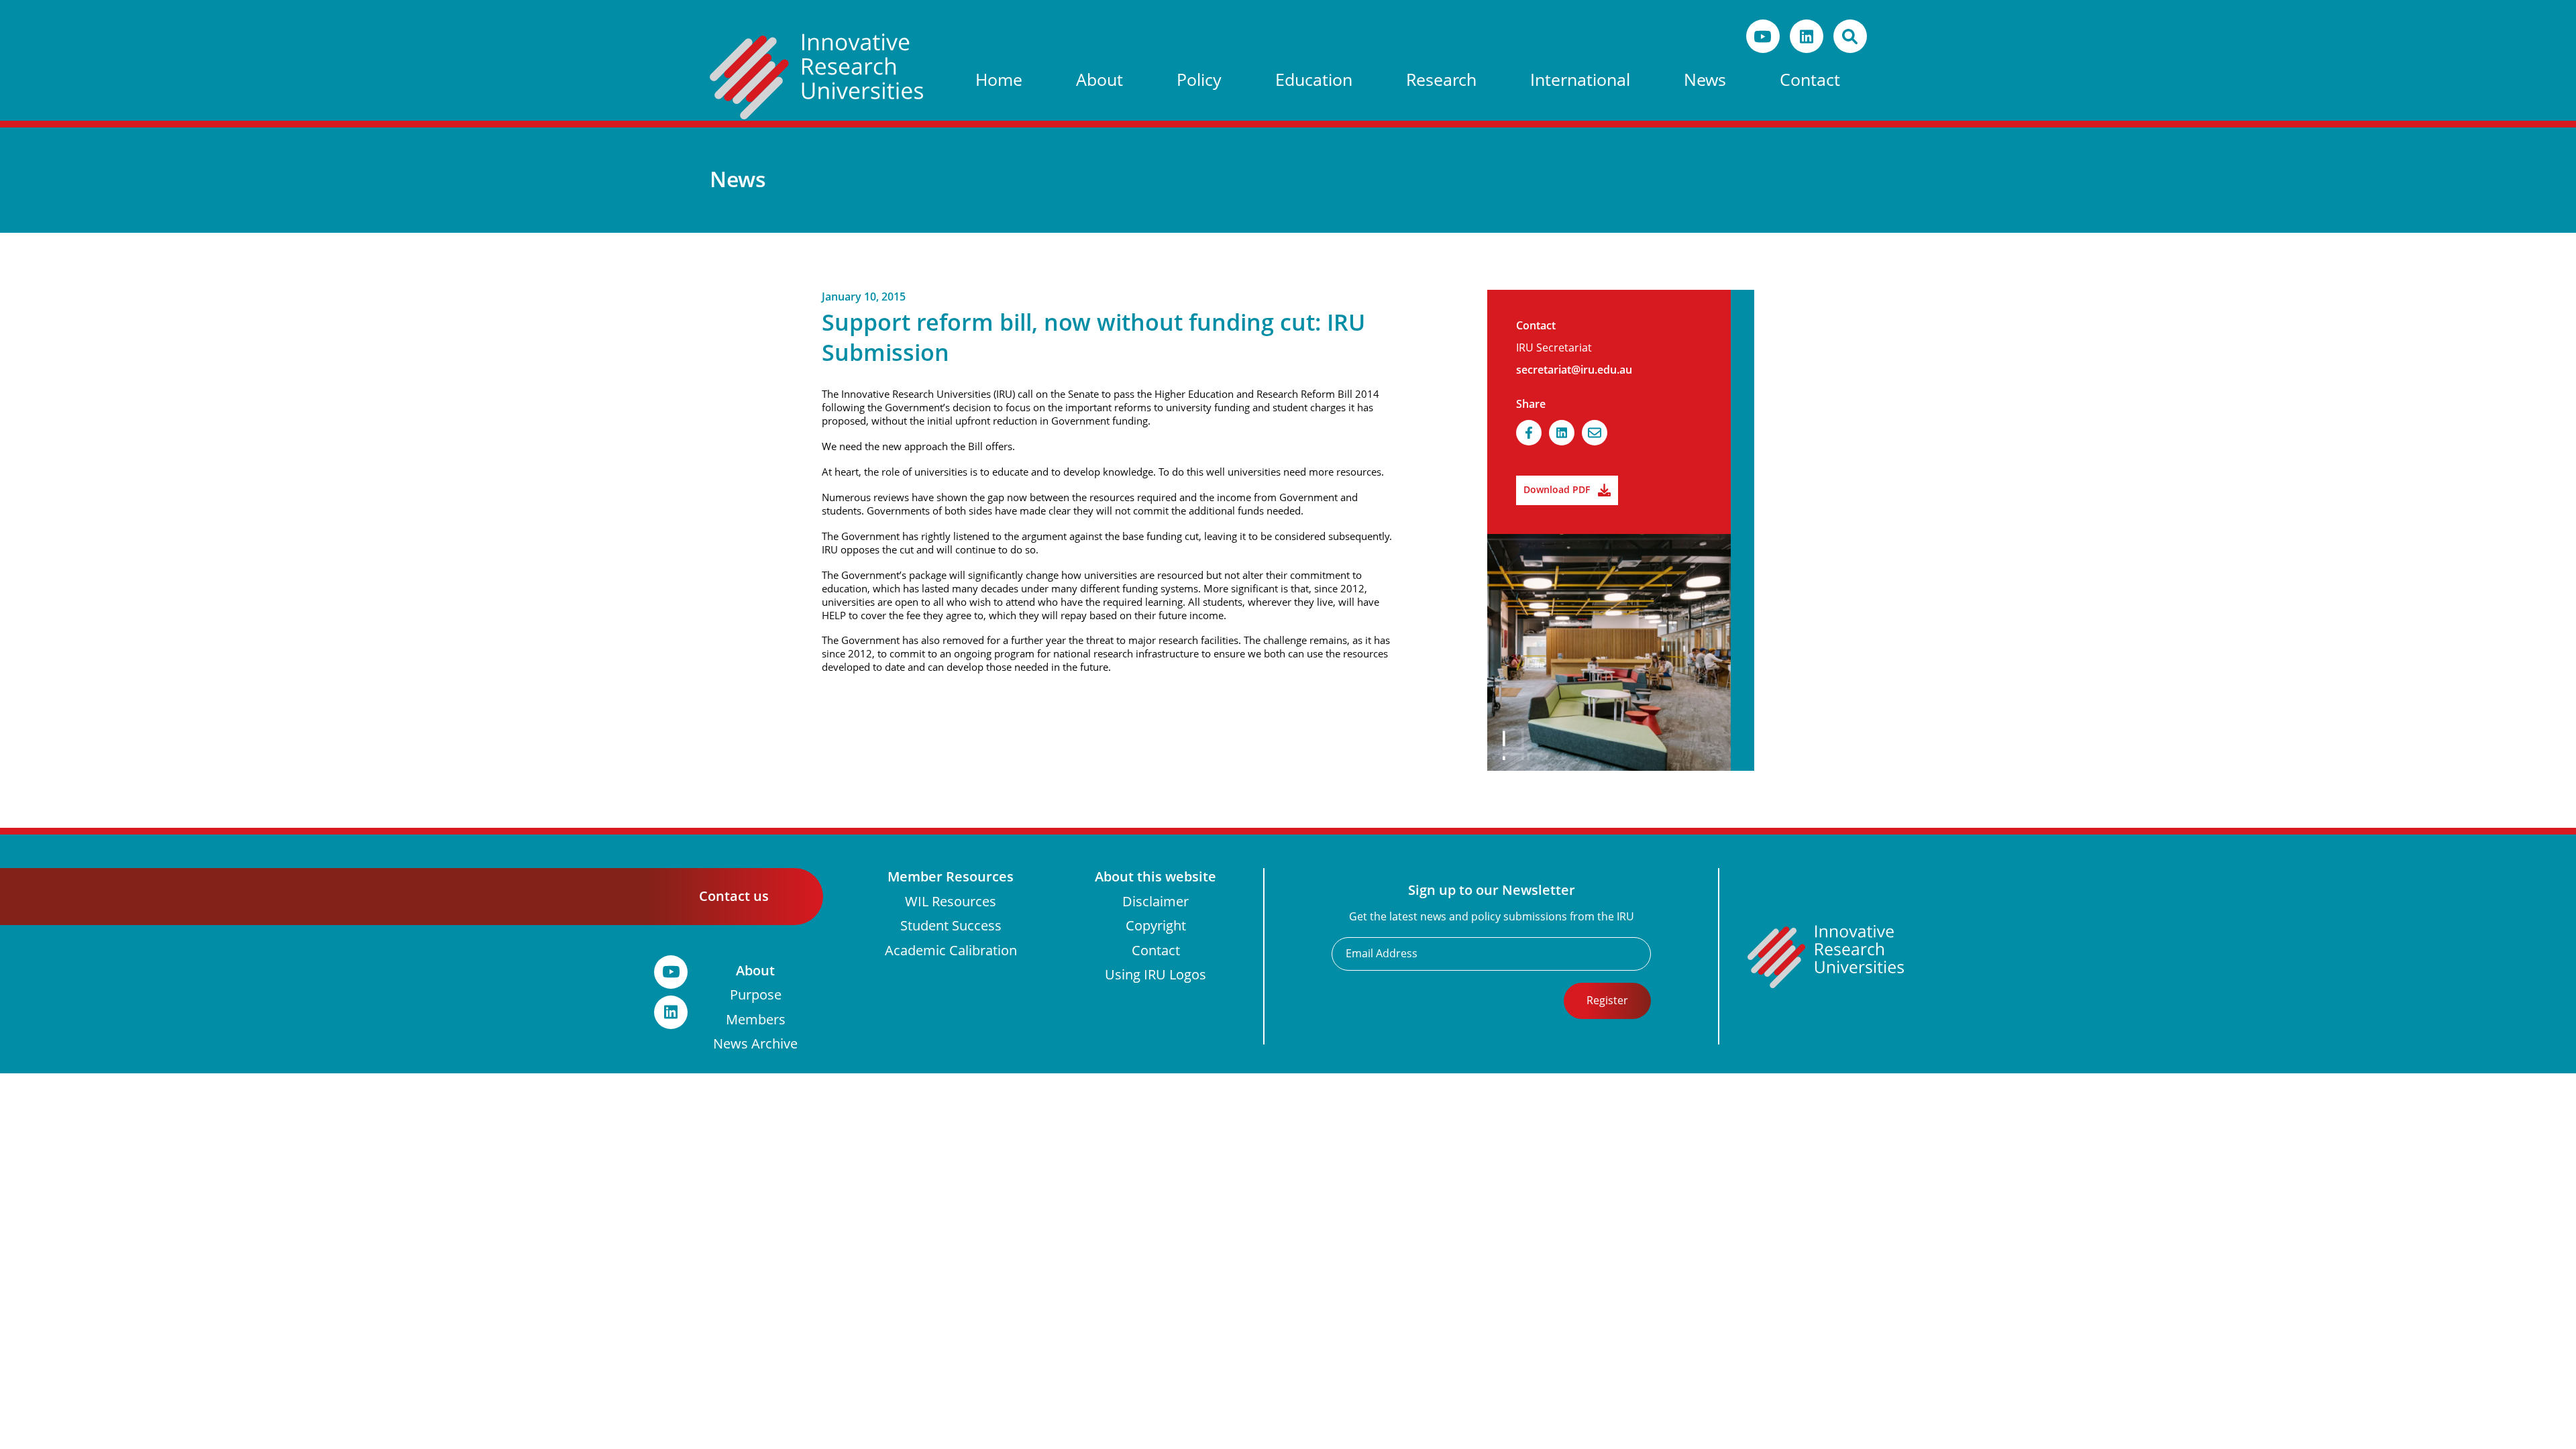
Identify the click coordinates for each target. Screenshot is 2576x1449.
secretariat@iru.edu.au (1574, 370)
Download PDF (1557, 490)
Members (756, 1020)
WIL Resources (951, 902)
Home (999, 80)
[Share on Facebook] (1529, 433)
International (1580, 80)
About (1099, 80)
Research (1441, 80)
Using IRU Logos (1156, 975)
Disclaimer (1156, 902)
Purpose (756, 995)
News (1705, 80)
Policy (1199, 80)
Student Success (951, 926)
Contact (1810, 80)
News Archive (755, 1044)
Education (1314, 80)
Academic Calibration (951, 951)
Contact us (734, 896)
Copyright (1156, 926)
